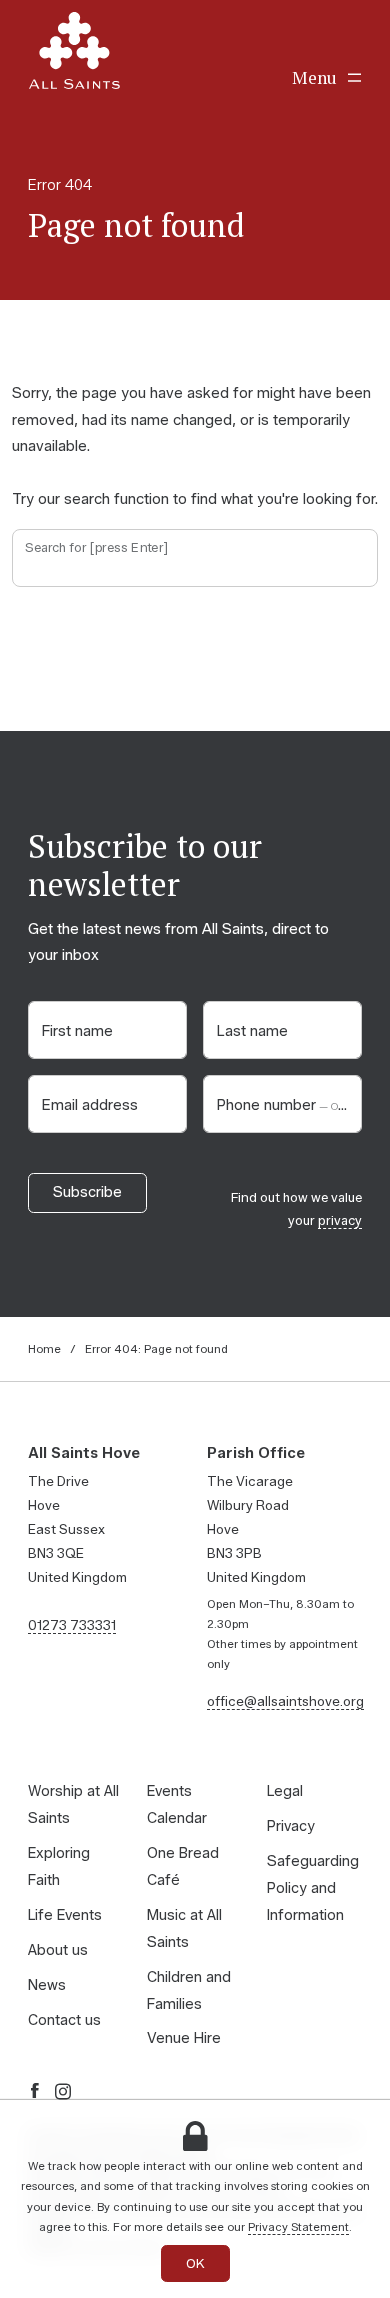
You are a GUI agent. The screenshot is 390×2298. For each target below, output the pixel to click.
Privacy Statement (298, 2227)
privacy (340, 1220)
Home (44, 1349)
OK (195, 2263)
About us (58, 1950)
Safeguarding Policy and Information (313, 1888)
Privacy (291, 1826)
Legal (285, 1791)
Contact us (64, 2020)
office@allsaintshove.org (285, 1701)
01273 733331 (72, 1625)
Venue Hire (184, 2038)
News (47, 1985)
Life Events (65, 1915)
